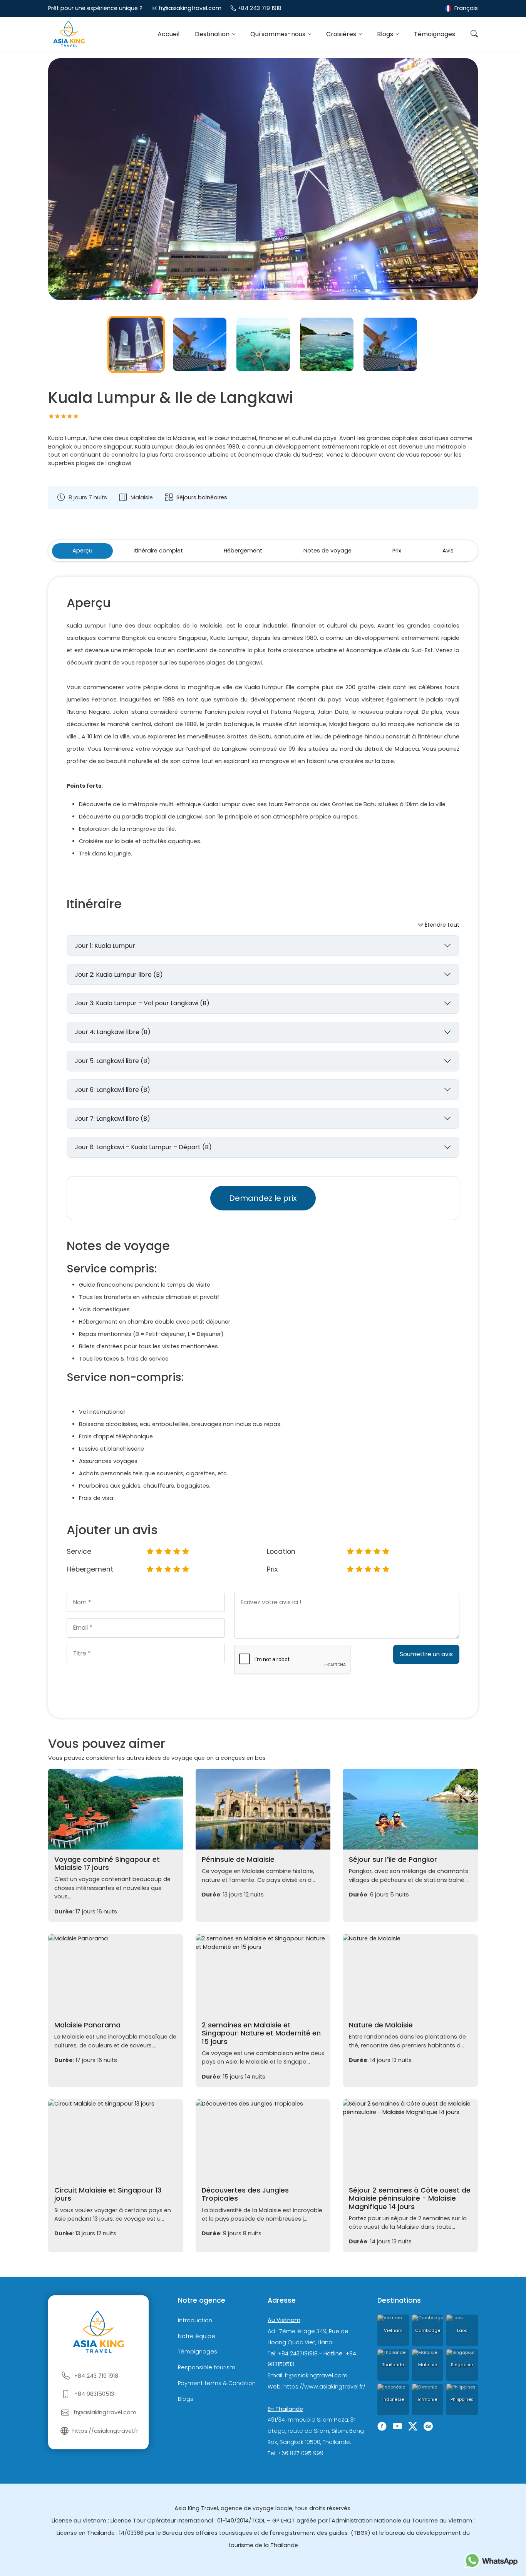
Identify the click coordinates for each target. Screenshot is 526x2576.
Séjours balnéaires (202, 497)
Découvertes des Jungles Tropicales (245, 2194)
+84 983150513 (94, 2394)
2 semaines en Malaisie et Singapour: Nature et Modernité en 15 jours (261, 2033)
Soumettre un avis (426, 1654)
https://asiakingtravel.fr (105, 2431)
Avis (448, 551)
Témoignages (435, 34)
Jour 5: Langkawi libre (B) (112, 1061)
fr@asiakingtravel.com (190, 8)
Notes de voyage (327, 551)
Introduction (195, 2320)
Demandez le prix (263, 1198)
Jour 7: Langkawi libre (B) (112, 1119)
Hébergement (243, 551)
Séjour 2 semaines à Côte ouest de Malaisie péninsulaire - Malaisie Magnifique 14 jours (410, 2198)
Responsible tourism (207, 2367)
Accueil (168, 34)
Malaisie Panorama (87, 2025)
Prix (397, 551)
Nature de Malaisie (381, 2025)
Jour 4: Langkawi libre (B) (113, 1032)
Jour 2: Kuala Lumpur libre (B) (119, 975)
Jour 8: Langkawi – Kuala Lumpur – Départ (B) (143, 1147)
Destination (213, 34)
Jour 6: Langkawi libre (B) (112, 1090)
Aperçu (82, 551)
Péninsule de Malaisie (238, 1860)
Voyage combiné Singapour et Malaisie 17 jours (107, 1864)
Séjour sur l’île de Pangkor (393, 1860)
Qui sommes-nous (279, 34)
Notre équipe (197, 2336)
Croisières (342, 34)
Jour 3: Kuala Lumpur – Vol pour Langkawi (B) (142, 1003)
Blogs (386, 34)
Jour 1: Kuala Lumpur (105, 946)
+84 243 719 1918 (260, 8)
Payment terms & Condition (217, 2383)
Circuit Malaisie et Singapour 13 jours (108, 2194)
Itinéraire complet (158, 551)
